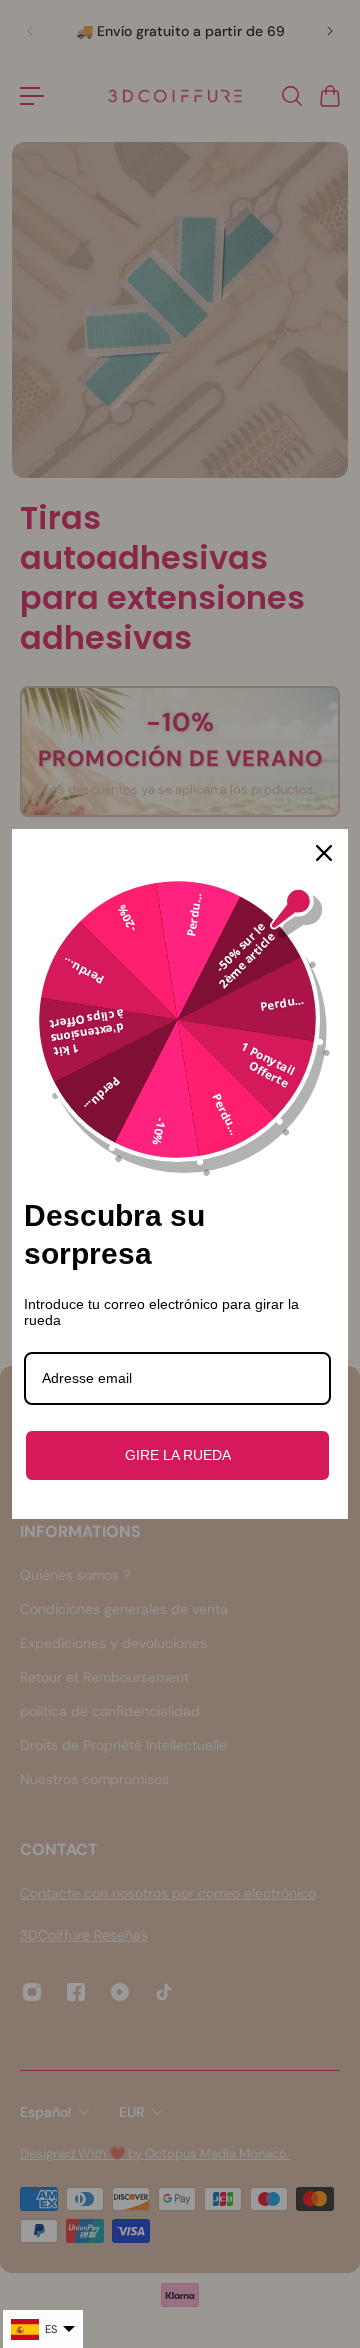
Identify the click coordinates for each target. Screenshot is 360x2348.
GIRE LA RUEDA (178, 1455)
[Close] (324, 853)
